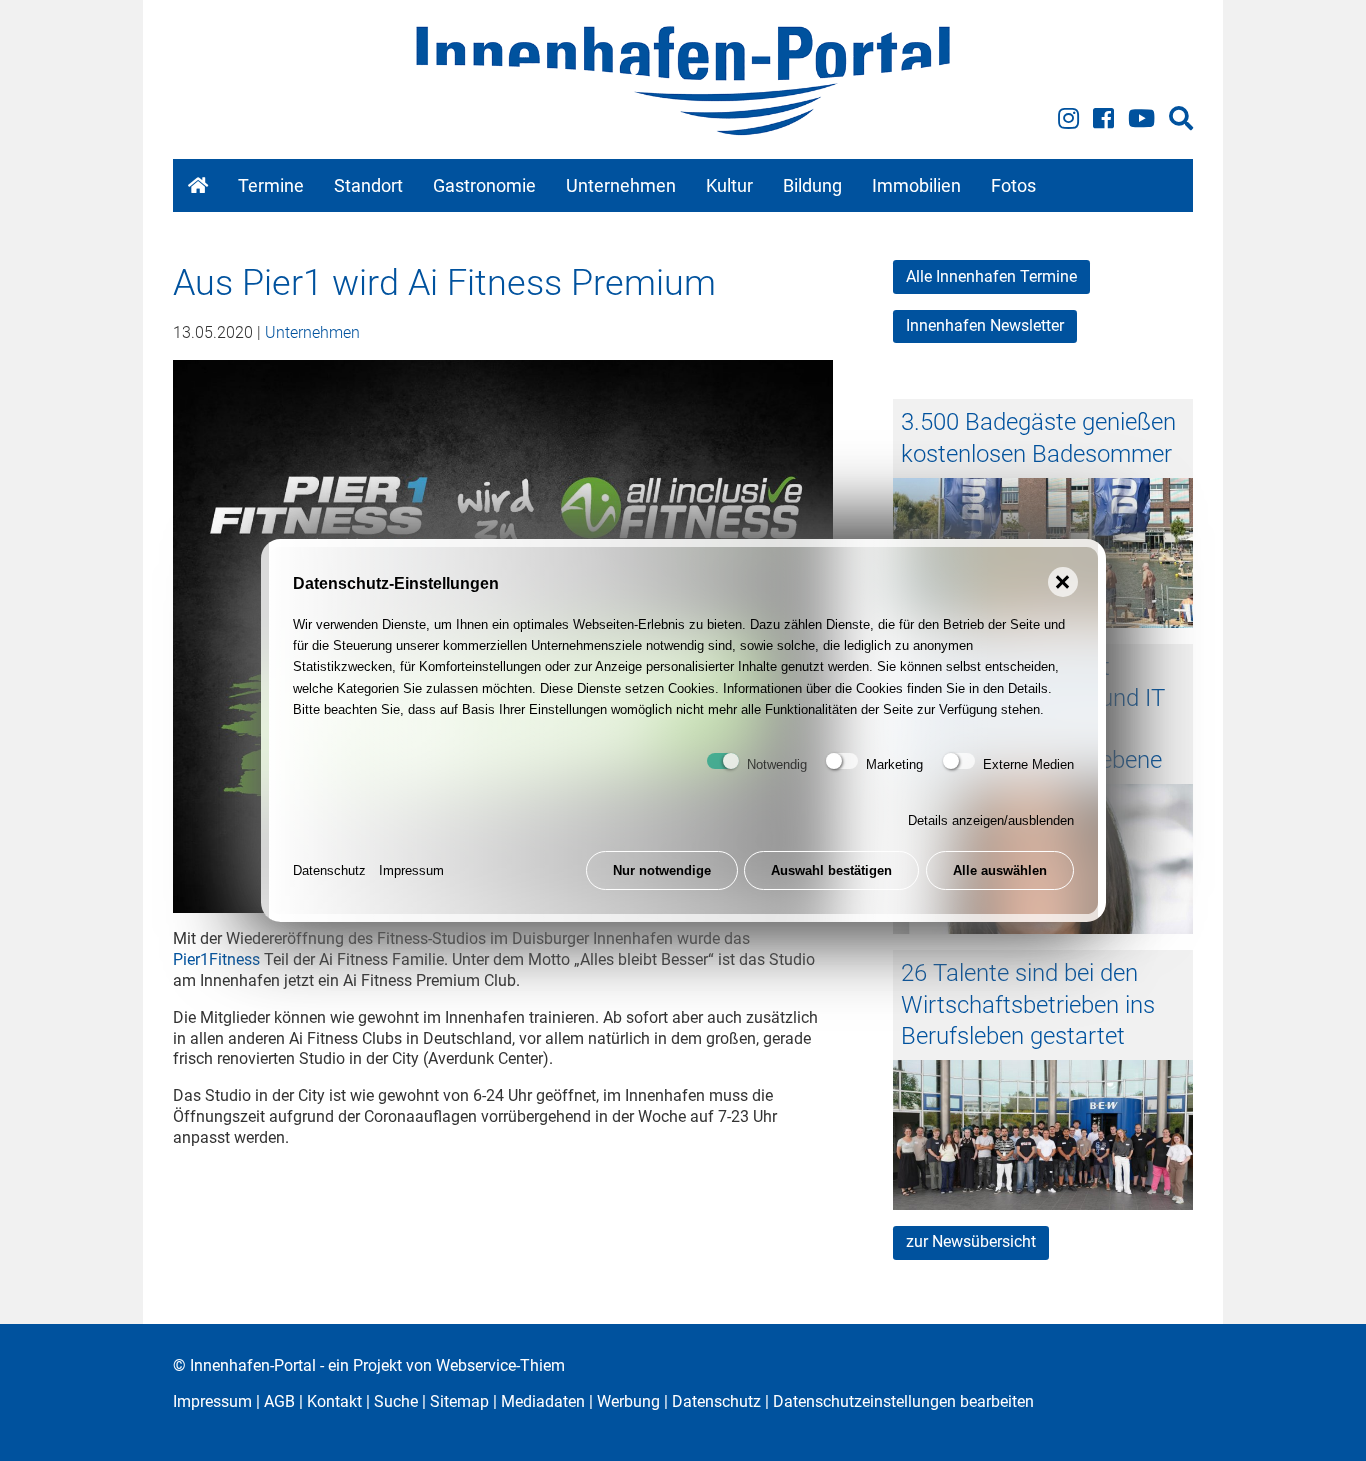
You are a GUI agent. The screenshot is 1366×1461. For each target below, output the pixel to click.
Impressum (411, 870)
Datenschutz (329, 870)
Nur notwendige (662, 870)
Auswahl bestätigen (831, 870)
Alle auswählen (1000, 870)
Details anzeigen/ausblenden (991, 820)
